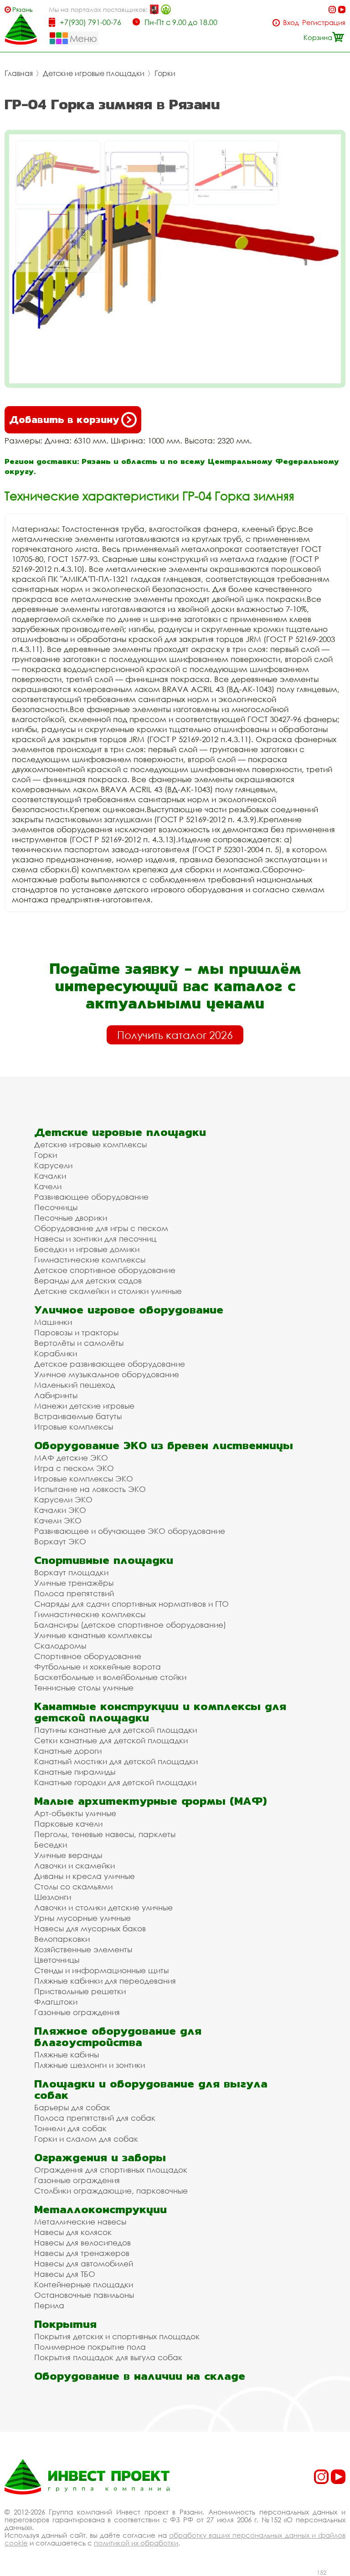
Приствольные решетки (80, 1991)
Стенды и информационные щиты (101, 1970)
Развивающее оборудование (91, 1197)
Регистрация (324, 23)
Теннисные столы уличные (84, 1688)
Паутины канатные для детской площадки (116, 1730)
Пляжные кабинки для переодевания (105, 1981)
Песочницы (56, 1207)
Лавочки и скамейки (75, 1866)
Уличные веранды (68, 1855)
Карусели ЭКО (63, 1499)
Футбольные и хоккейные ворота (98, 1667)
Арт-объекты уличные (75, 1813)
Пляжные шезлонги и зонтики (90, 2065)
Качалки (50, 1176)
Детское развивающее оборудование (110, 1364)
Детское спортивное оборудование (105, 1270)
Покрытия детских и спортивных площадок (117, 2336)
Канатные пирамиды (75, 1772)
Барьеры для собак (72, 2107)
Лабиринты (56, 1395)
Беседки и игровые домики (87, 1249)
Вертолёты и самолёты (79, 1343)
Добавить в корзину (64, 420)
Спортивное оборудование (88, 1656)
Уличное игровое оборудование (129, 1310)
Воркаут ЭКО (60, 1541)
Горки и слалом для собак (86, 2139)
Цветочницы (57, 1960)
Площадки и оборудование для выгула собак (151, 2089)
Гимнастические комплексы (90, 1260)
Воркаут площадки (71, 1572)
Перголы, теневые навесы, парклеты (105, 1834)
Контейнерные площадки (84, 2284)
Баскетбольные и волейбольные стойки (110, 1677)
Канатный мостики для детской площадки (116, 1761)
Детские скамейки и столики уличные (108, 1291)
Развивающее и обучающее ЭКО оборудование (130, 1531)
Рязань (23, 9)
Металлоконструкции (100, 2209)
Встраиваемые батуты (78, 1416)
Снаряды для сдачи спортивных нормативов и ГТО (131, 1604)
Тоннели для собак (70, 2128)
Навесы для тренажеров (82, 2253)
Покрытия (65, 2324)
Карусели (53, 1165)
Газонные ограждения (77, 2012)
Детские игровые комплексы (90, 1144)
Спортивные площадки (104, 1560)
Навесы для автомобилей (84, 2263)
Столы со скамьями (73, 1886)
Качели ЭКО (58, 1520)
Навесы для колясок (73, 2232)
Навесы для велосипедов (82, 2243)
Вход (291, 23)
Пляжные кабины (67, 2054)
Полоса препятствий (74, 1593)
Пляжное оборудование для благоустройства (118, 2036)
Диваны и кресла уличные (85, 1876)
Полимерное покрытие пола (90, 2347)
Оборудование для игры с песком (101, 1228)
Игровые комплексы (74, 1427)
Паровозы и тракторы (76, 1332)
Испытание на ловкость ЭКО (90, 1489)
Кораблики (56, 1353)
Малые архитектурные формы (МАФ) (150, 1801)
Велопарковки (62, 1939)
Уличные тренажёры (74, 1583)
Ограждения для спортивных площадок (111, 2170)
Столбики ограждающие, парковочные (111, 2191)
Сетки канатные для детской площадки (111, 1740)
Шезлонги (53, 1897)
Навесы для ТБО (65, 2274)
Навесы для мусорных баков (90, 1928)
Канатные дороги (68, 1751)
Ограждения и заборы (100, 2157)
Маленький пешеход (75, 1385)
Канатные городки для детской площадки (115, 1782)
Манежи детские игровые (84, 1406)
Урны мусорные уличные (82, 1918)
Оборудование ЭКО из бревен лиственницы (164, 1445)
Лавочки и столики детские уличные (103, 1907)
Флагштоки (56, 2002)
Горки (165, 73)
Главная (19, 73)
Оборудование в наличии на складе (140, 2376)
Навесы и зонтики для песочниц (95, 1239)
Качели (48, 1186)
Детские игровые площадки (94, 73)
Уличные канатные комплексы (93, 1635)
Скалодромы (60, 1646)
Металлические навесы (80, 2222)
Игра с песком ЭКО (74, 1468)
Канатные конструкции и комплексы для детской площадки (160, 1712)
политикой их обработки (136, 2543)
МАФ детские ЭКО (71, 1458)
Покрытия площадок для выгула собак (108, 2357)
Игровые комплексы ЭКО (84, 1479)
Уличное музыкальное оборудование (107, 1374)
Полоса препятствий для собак (95, 2118)
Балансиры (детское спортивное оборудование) (130, 1625)
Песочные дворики (71, 1218)
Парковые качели (68, 1824)
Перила (49, 2305)
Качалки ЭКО (60, 1510)
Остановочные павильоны (84, 2295)
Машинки (53, 1322)
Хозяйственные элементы (83, 1949)
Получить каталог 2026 (175, 1035)
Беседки (51, 1845)
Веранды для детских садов (88, 1280)
